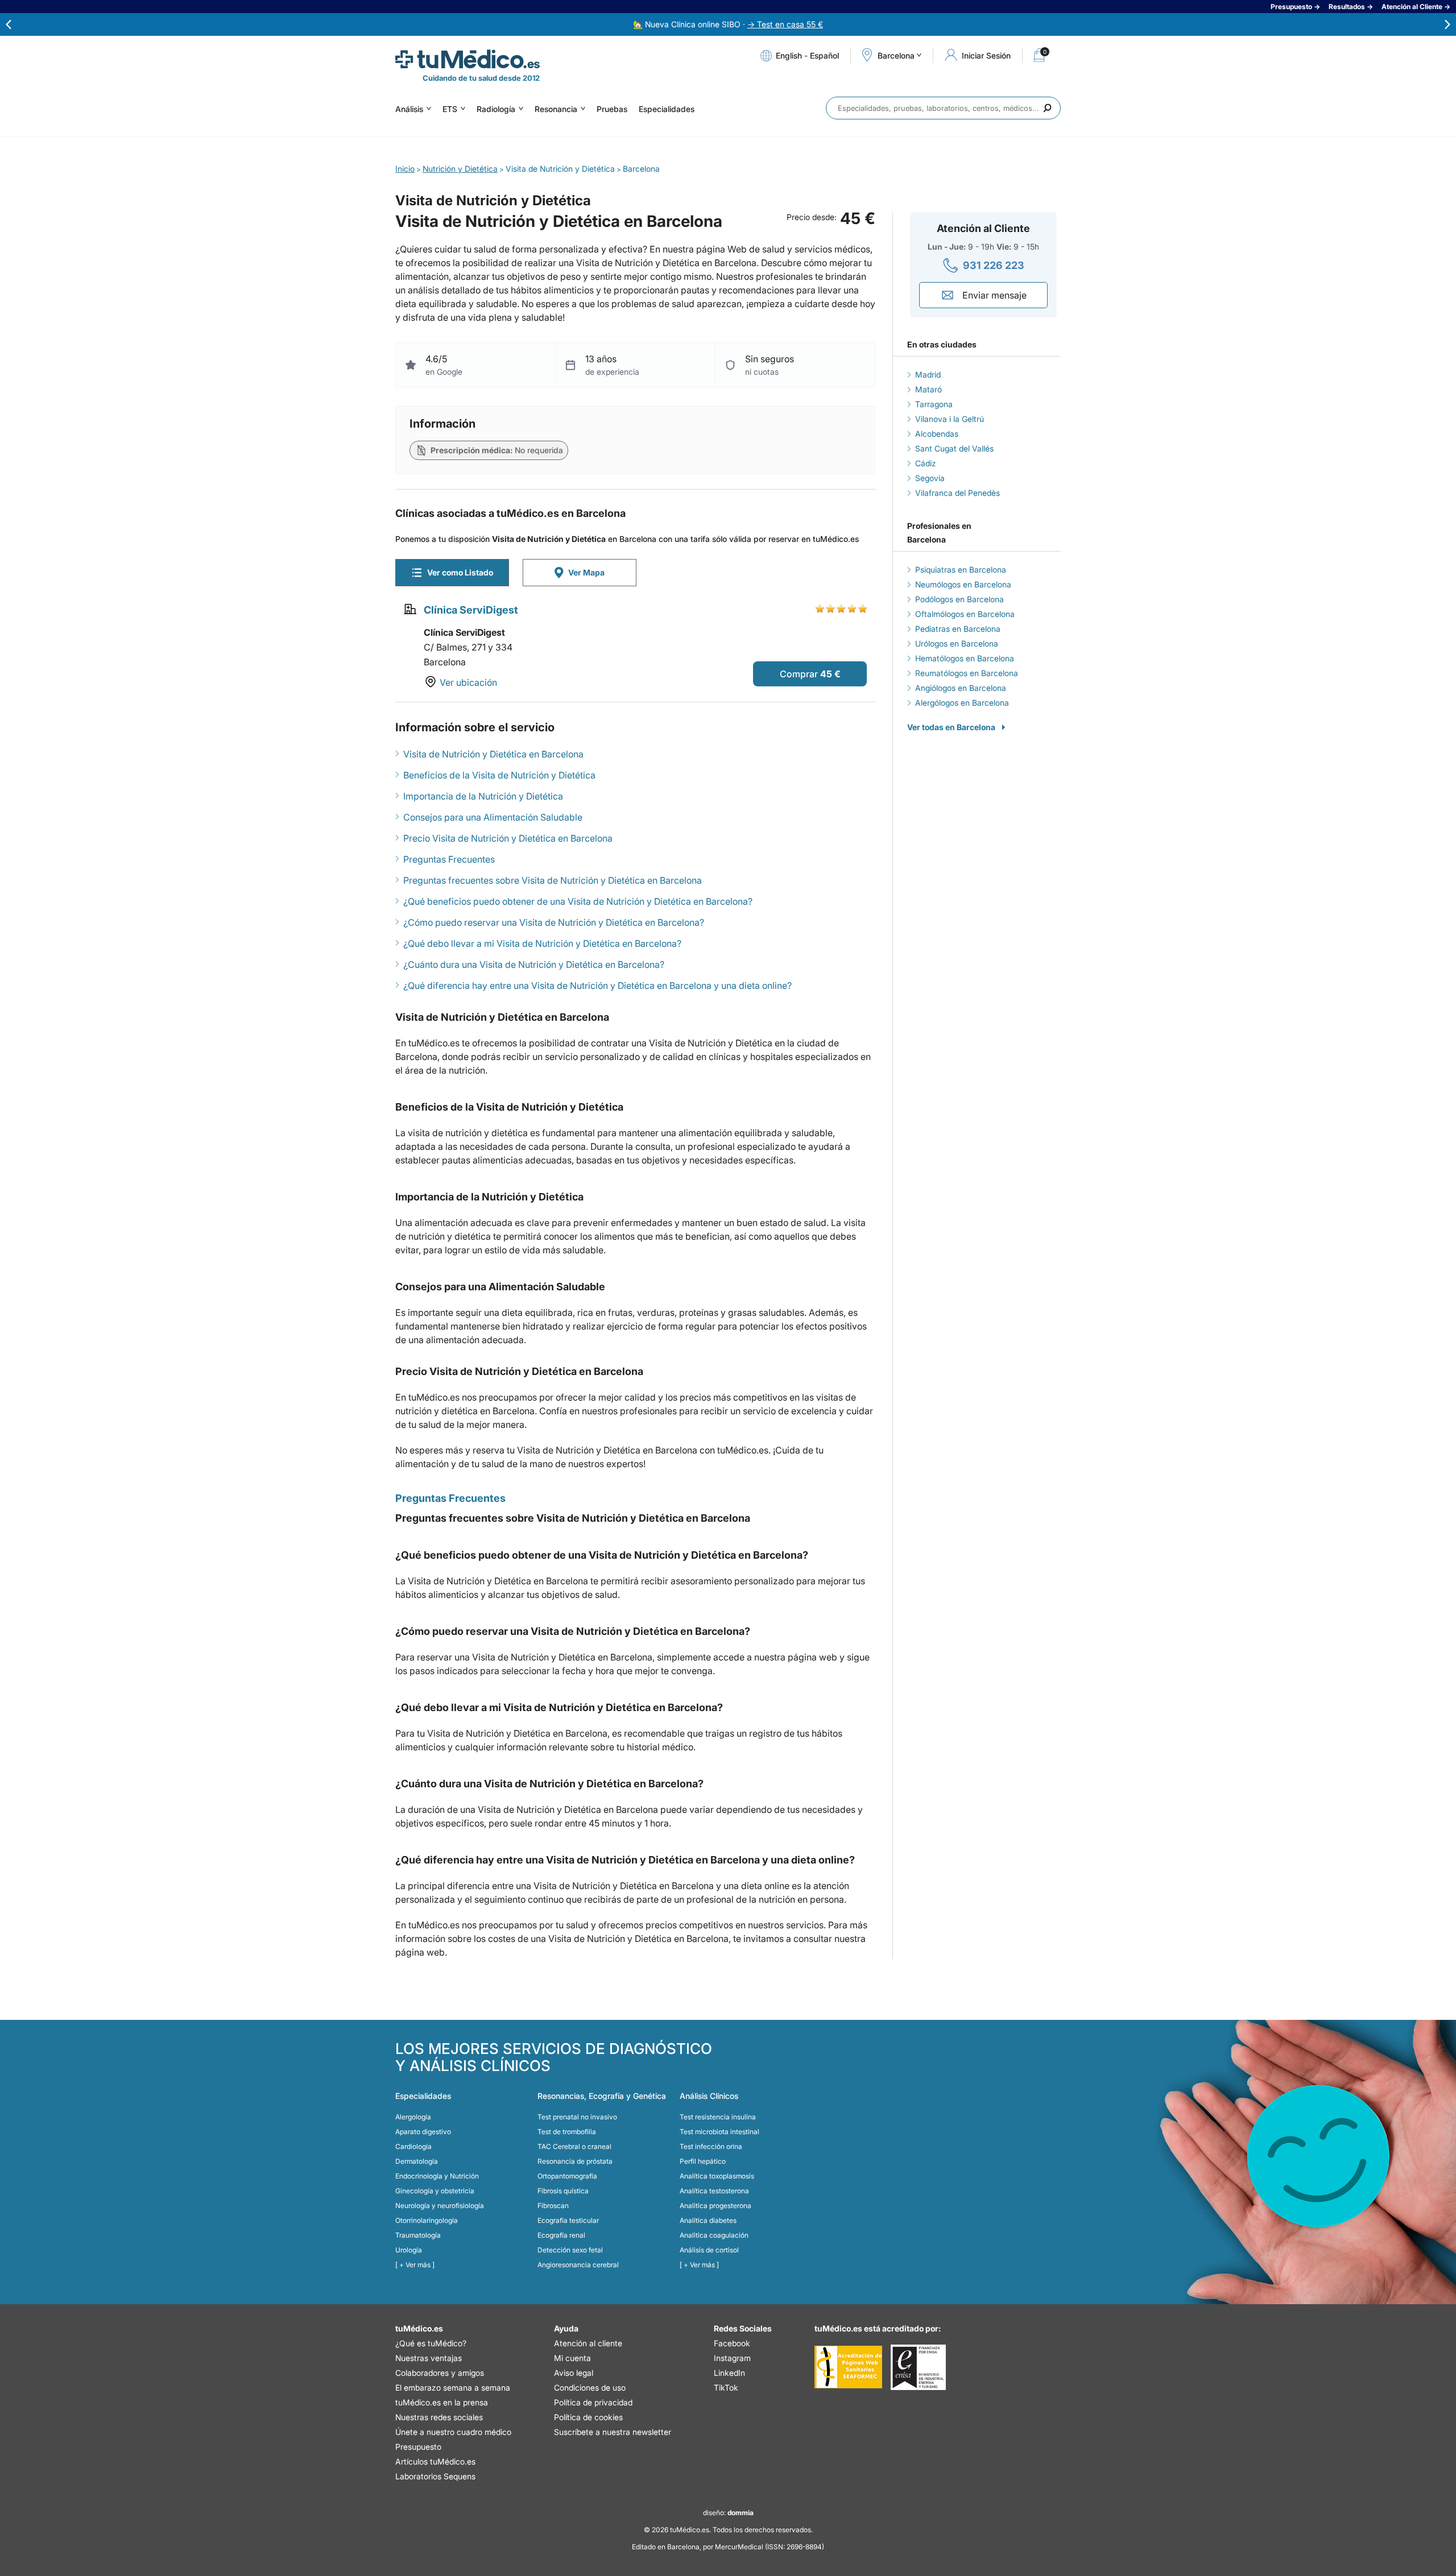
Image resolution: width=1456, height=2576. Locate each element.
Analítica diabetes (708, 2220)
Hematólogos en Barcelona (965, 658)
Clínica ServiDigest (471, 610)
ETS (450, 109)
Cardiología (413, 2146)
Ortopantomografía (567, 2176)
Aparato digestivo (423, 2132)
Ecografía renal (561, 2235)
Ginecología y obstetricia (435, 2191)
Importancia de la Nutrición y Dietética (483, 796)
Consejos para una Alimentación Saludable (493, 817)
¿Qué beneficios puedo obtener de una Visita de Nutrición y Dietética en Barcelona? (578, 901)
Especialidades (667, 109)
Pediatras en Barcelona (958, 629)
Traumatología (418, 2235)
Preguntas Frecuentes (449, 859)
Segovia (930, 478)
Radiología (496, 109)
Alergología (413, 2117)
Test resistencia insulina (718, 2117)
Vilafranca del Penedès (957, 493)
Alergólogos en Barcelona (962, 703)
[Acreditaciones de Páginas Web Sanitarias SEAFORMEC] (848, 2367)
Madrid (928, 374)
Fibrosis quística (563, 2191)
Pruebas (612, 109)
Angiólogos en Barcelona (961, 688)
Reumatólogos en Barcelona (967, 673)
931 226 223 (994, 265)
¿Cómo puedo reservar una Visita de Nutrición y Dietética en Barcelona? (554, 922)
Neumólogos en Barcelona (963, 584)
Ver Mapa (586, 572)
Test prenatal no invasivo (577, 2117)
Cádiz (926, 463)
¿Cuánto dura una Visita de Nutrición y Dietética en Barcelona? (534, 964)
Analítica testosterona (714, 2191)
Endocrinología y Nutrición (437, 2176)
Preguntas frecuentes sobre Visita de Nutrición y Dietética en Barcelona (553, 880)
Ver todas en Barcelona (951, 727)
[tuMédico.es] (468, 59)
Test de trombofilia (567, 2132)
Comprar (799, 674)
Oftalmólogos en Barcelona (965, 614)
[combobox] (943, 108)
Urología (409, 2250)
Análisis (409, 109)
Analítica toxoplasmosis (717, 2176)
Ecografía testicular (568, 2220)
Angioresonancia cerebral (578, 2265)
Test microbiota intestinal (719, 2132)
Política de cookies (588, 2417)
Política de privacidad (593, 2402)
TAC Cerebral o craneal (574, 2146)
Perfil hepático (703, 2161)
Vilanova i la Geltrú (950, 419)
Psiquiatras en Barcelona (961, 570)
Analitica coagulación (714, 2235)
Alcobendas (937, 434)
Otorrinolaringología (427, 2220)
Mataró (928, 389)
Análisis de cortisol (709, 2250)
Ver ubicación (468, 682)
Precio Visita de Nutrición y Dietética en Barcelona (508, 838)
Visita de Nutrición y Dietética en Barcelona (493, 754)
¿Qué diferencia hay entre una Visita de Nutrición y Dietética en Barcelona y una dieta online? (597, 985)
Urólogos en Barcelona (957, 643)
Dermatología (417, 2161)
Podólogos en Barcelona (959, 599)
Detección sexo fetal (570, 2250)
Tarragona (934, 404)
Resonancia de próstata (575, 2161)
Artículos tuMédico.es (435, 2461)
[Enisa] (918, 2367)
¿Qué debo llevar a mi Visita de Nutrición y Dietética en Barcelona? (542, 943)
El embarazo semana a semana (453, 2387)
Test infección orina (711, 2146)
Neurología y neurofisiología (440, 2206)
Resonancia (556, 109)
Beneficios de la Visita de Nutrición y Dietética (499, 775)
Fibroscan (553, 2206)
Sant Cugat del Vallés (954, 448)
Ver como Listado (460, 572)
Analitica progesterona (715, 2206)
